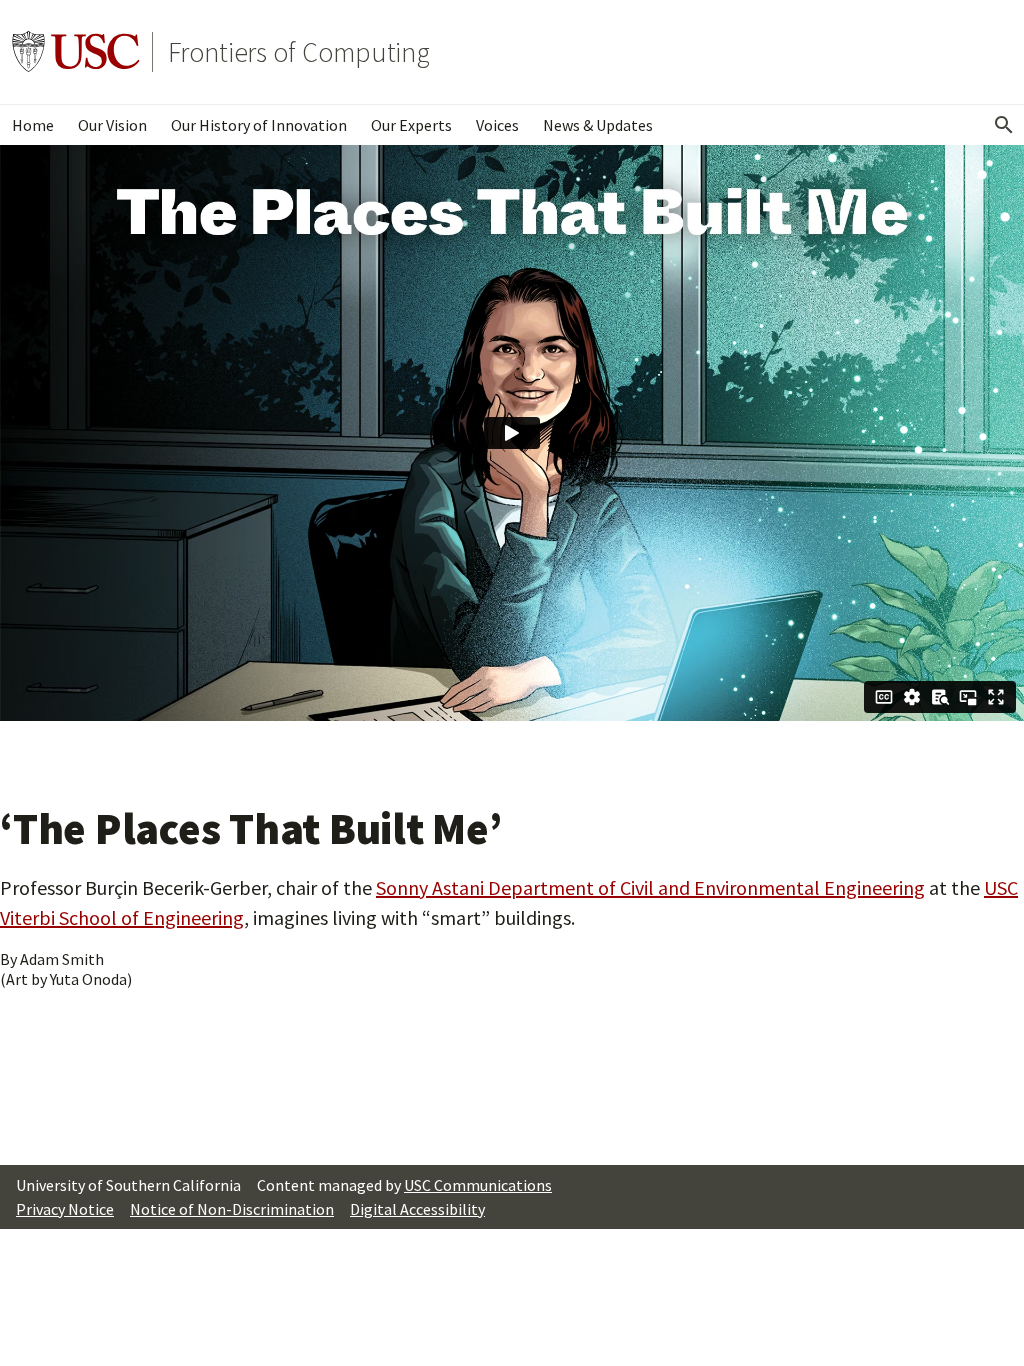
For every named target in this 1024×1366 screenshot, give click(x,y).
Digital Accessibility (417, 1209)
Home (33, 125)
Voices (497, 125)
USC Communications (478, 1185)
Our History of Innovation (259, 125)
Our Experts (411, 125)
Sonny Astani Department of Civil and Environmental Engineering (650, 887)
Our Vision (112, 125)
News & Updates (598, 125)
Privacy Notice (65, 1209)
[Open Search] (1004, 125)
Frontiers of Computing (299, 52)
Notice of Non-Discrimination (232, 1209)
